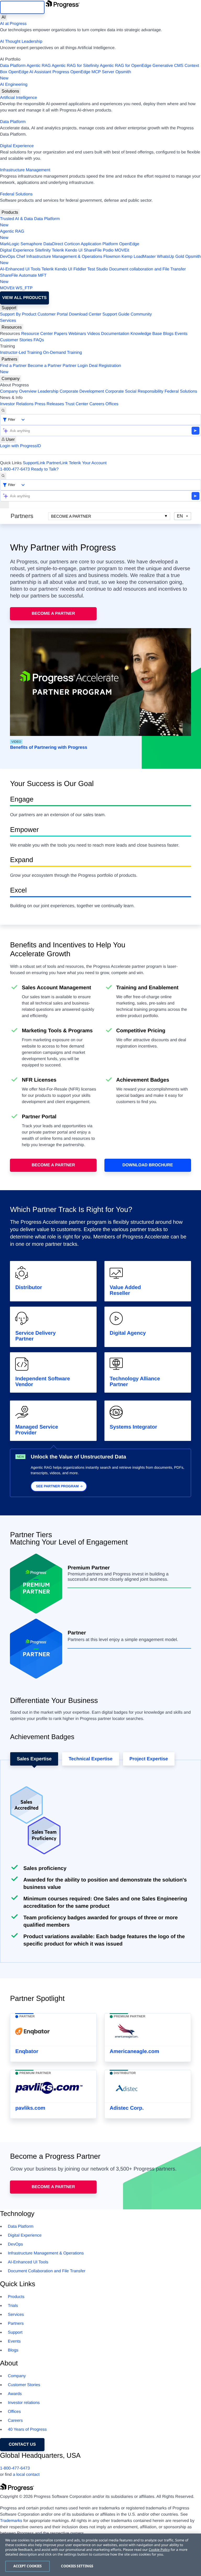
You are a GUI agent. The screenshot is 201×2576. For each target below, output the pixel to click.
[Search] (3, 411)
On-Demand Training (63, 353)
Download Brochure (148, 1165)
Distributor (29, 1287)
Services (8, 321)
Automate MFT (23, 279)
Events (181, 334)
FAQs (39, 340)
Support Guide (116, 314)
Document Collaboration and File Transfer (47, 2271)
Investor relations (24, 2403)
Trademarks (11, 2521)
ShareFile (93, 250)
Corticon (72, 244)
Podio (108, 250)
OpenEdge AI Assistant (30, 72)
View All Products (24, 298)
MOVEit (122, 250)
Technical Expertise (91, 1759)
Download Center (85, 314)
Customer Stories (16, 340)
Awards (15, 2394)
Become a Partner (45, 366)
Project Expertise (149, 1759)
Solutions (10, 91)
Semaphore (31, 244)
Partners (9, 359)
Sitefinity (43, 250)
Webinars (77, 334)
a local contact (26, 2475)
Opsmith (65, 75)
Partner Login (75, 366)
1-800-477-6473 (15, 469)
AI (4, 17)
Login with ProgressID (21, 446)
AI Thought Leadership (21, 42)
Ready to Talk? (45, 469)
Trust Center (77, 404)
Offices (112, 404)
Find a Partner (13, 366)
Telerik (58, 250)
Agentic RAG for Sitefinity (75, 66)
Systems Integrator (133, 1427)
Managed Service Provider (37, 1430)
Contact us (22, 2444)
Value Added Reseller (125, 1290)
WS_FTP (24, 288)
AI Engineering (14, 85)
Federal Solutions (16, 194)
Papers (61, 334)
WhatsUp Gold (170, 257)
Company (11, 379)
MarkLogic (10, 244)
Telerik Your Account (88, 463)
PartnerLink (57, 463)
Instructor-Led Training (21, 353)
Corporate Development (82, 391)
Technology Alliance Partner (135, 1382)
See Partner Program (57, 1486)
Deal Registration (61, 369)
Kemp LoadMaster (139, 257)
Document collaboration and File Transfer (147, 269)
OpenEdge (129, 244)
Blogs (168, 334)
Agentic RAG (38, 66)
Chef (21, 257)
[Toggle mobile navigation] (4, 505)
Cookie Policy (159, 2550)
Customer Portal (53, 314)
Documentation (115, 334)
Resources (12, 327)
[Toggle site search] (3, 476)
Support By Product (18, 314)
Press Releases (49, 404)
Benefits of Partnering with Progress (49, 747)
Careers (97, 404)
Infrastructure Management (25, 170)
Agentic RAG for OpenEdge (126, 66)
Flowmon (112, 257)
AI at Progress (13, 24)
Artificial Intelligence (18, 98)
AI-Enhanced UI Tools (20, 269)
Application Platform (99, 244)
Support (9, 308)
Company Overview (18, 391)
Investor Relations (17, 404)
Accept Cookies (28, 2566)
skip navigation (22, 7)
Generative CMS (168, 66)
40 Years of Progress (27, 2430)
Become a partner (53, 2187)
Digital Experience (17, 146)
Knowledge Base (146, 334)
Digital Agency (128, 1333)
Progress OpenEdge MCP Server (83, 72)
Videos (94, 334)
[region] (100, 2555)
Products (10, 212)
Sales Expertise (34, 1759)
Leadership (48, 391)
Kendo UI (74, 250)
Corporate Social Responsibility (134, 391)
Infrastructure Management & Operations (64, 257)
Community (141, 314)
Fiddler (80, 269)
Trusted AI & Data (16, 219)
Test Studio (98, 269)
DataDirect (53, 244)
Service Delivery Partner (35, 1336)
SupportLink (34, 463)
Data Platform (13, 66)
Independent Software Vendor (43, 1382)
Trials (13, 2306)
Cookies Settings (77, 2566)
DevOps (8, 257)
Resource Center (37, 334)
